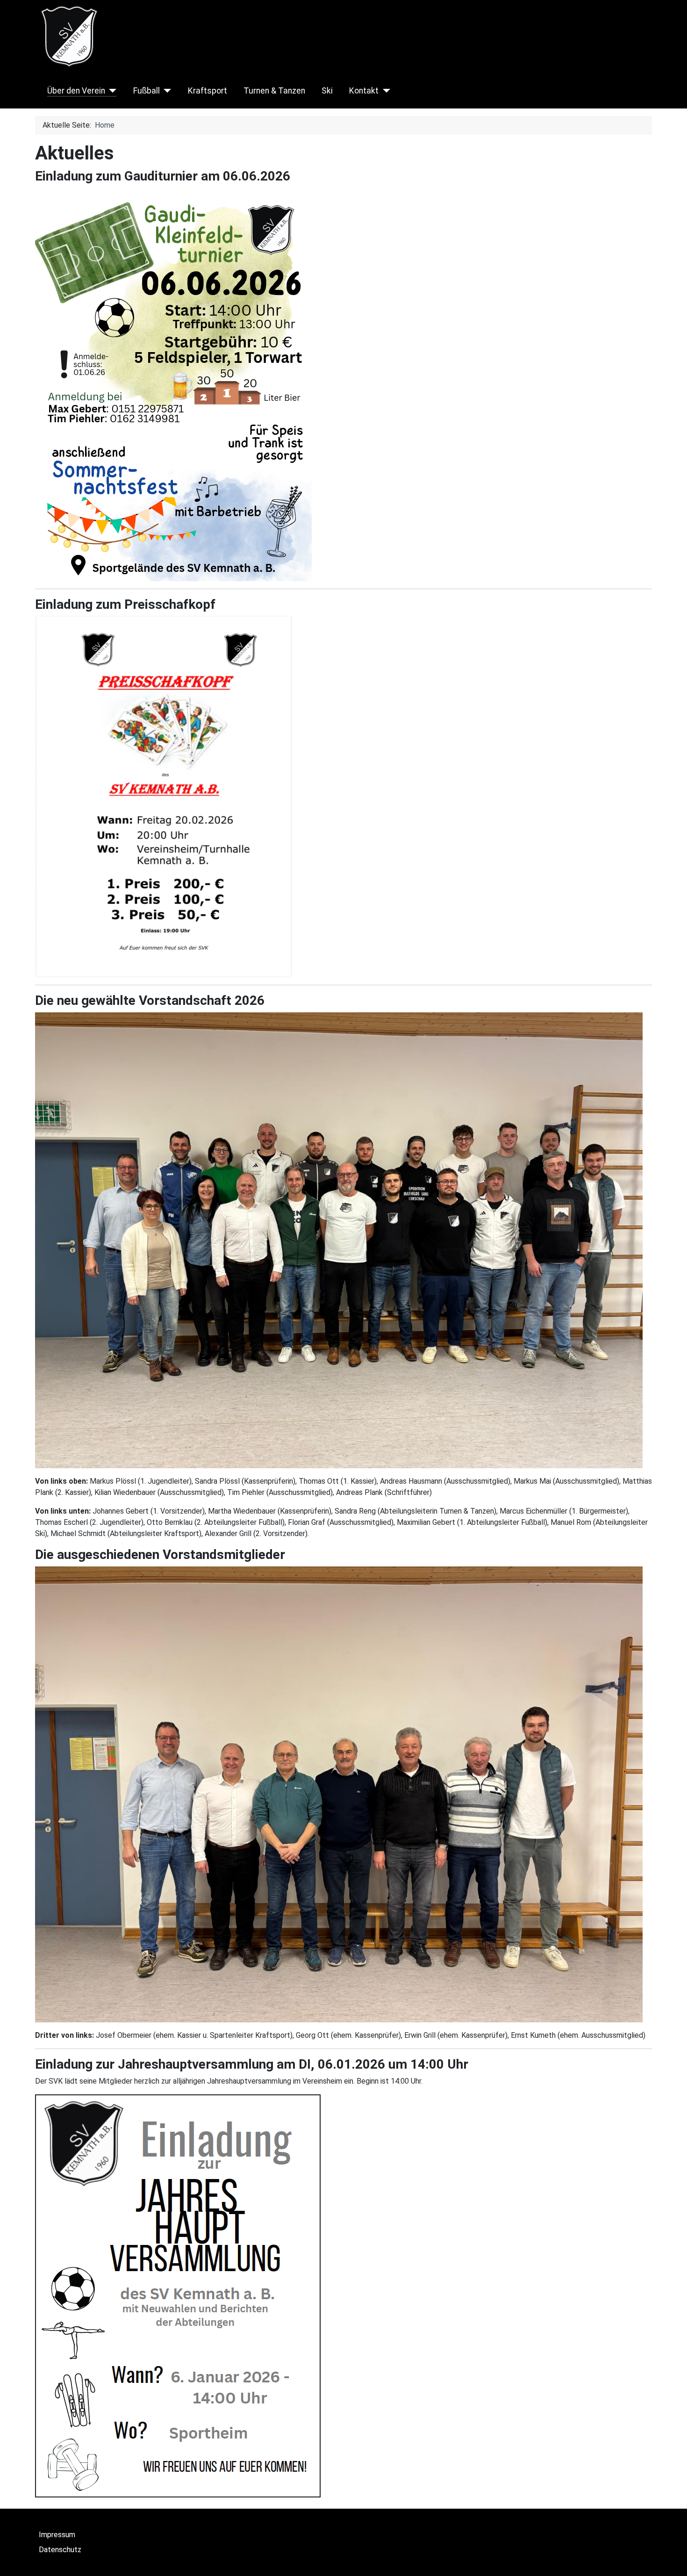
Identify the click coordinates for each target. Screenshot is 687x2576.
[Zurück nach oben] (671, 2559)
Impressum (57, 2535)
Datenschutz (60, 2550)
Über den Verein (76, 91)
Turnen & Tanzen (274, 91)
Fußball (147, 91)
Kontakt (364, 91)
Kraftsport (208, 91)
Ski (327, 91)
